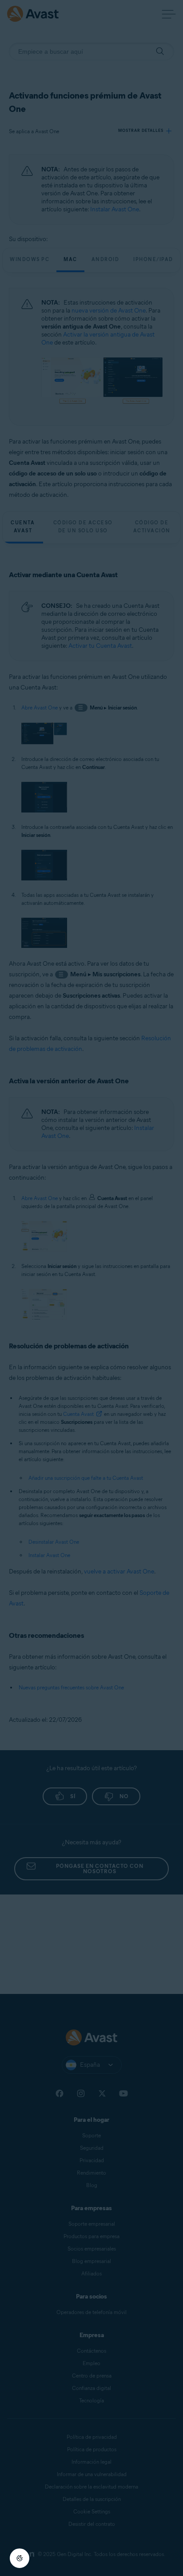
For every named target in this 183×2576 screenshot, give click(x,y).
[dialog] (91, 1288)
